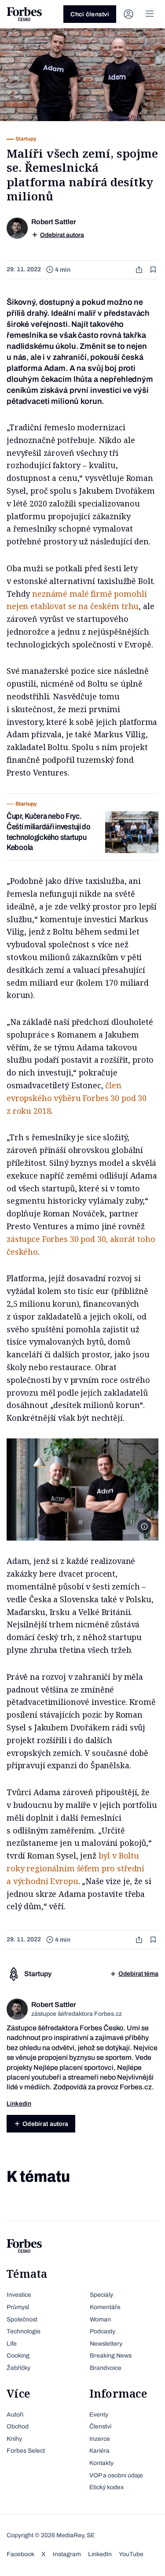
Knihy (14, 2439)
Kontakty (101, 2463)
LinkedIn (100, 2554)
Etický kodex (106, 2487)
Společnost (22, 2319)
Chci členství (90, 14)
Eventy (99, 2415)
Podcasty (103, 2331)
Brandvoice (106, 2368)
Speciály (101, 2295)
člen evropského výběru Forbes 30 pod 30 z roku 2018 (77, 1098)
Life (12, 2344)
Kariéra (99, 2451)
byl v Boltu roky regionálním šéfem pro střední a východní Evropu (75, 1868)
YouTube (131, 2554)
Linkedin (19, 2104)
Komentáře (105, 2307)
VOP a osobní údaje (116, 2475)
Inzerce (100, 2439)
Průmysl (18, 2307)
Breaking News (111, 2356)
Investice (19, 2295)
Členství (100, 2426)
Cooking (18, 2356)
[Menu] (150, 14)
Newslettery (106, 2344)
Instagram (67, 2554)
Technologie (24, 2331)
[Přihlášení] (128, 14)
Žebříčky (18, 2368)
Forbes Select (26, 2451)
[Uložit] (154, 270)
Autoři (15, 2415)
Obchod (18, 2426)
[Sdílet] (140, 270)
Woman (100, 2319)
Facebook (20, 2554)
